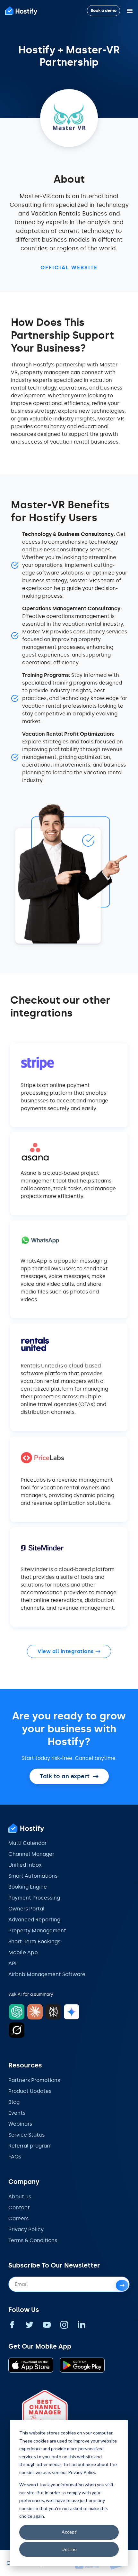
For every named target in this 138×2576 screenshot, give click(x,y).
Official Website (69, 267)
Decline (69, 2549)
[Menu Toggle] (130, 11)
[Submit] (122, 2285)
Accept (69, 2532)
